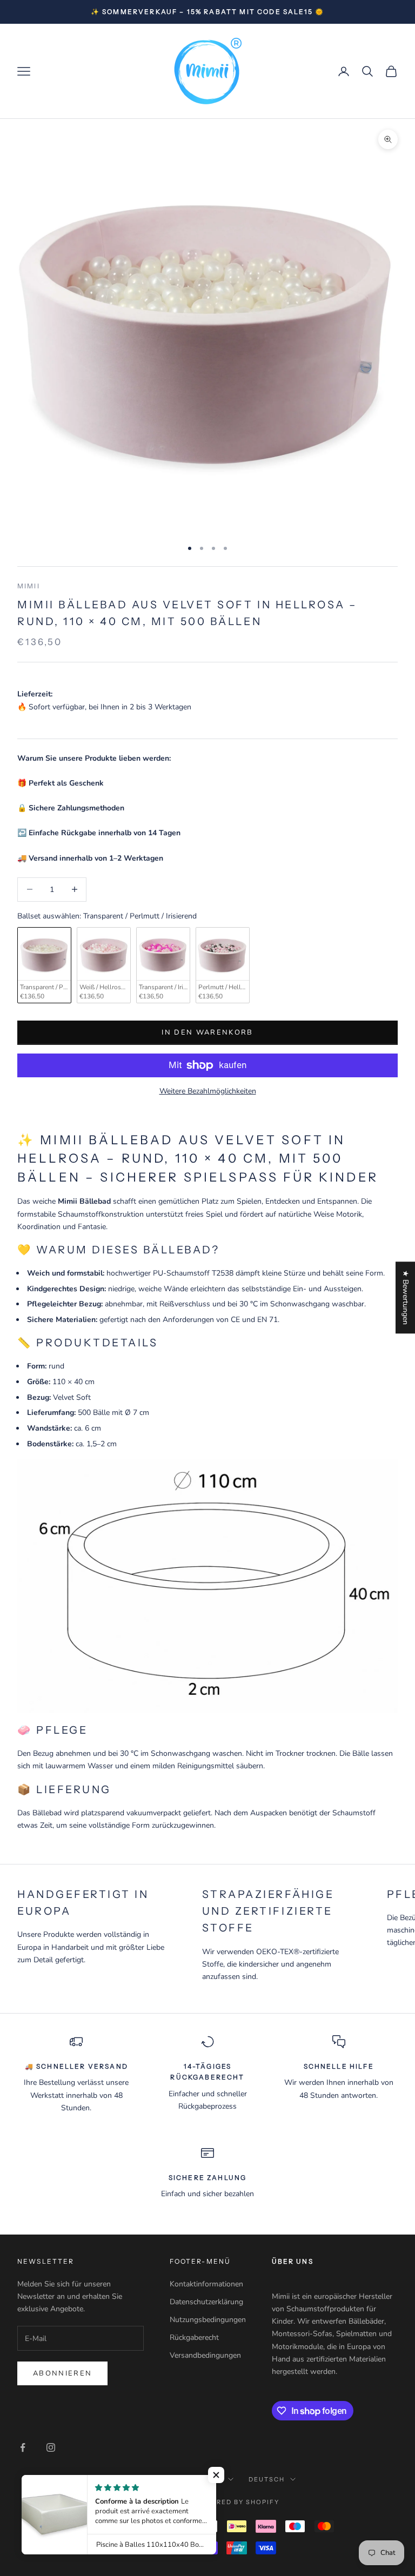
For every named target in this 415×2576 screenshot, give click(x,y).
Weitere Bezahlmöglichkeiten (208, 1091)
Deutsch (267, 2479)
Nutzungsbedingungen (208, 2320)
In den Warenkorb (207, 1032)
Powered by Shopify (237, 2502)
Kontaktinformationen (206, 2284)
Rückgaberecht (194, 2337)
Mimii (29, 586)
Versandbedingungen (205, 2355)
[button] (216, 2475)
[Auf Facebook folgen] (23, 2447)
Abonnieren (62, 2373)
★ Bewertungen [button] (406, 1297)
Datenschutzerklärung (206, 2302)
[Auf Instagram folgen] (51, 2447)
